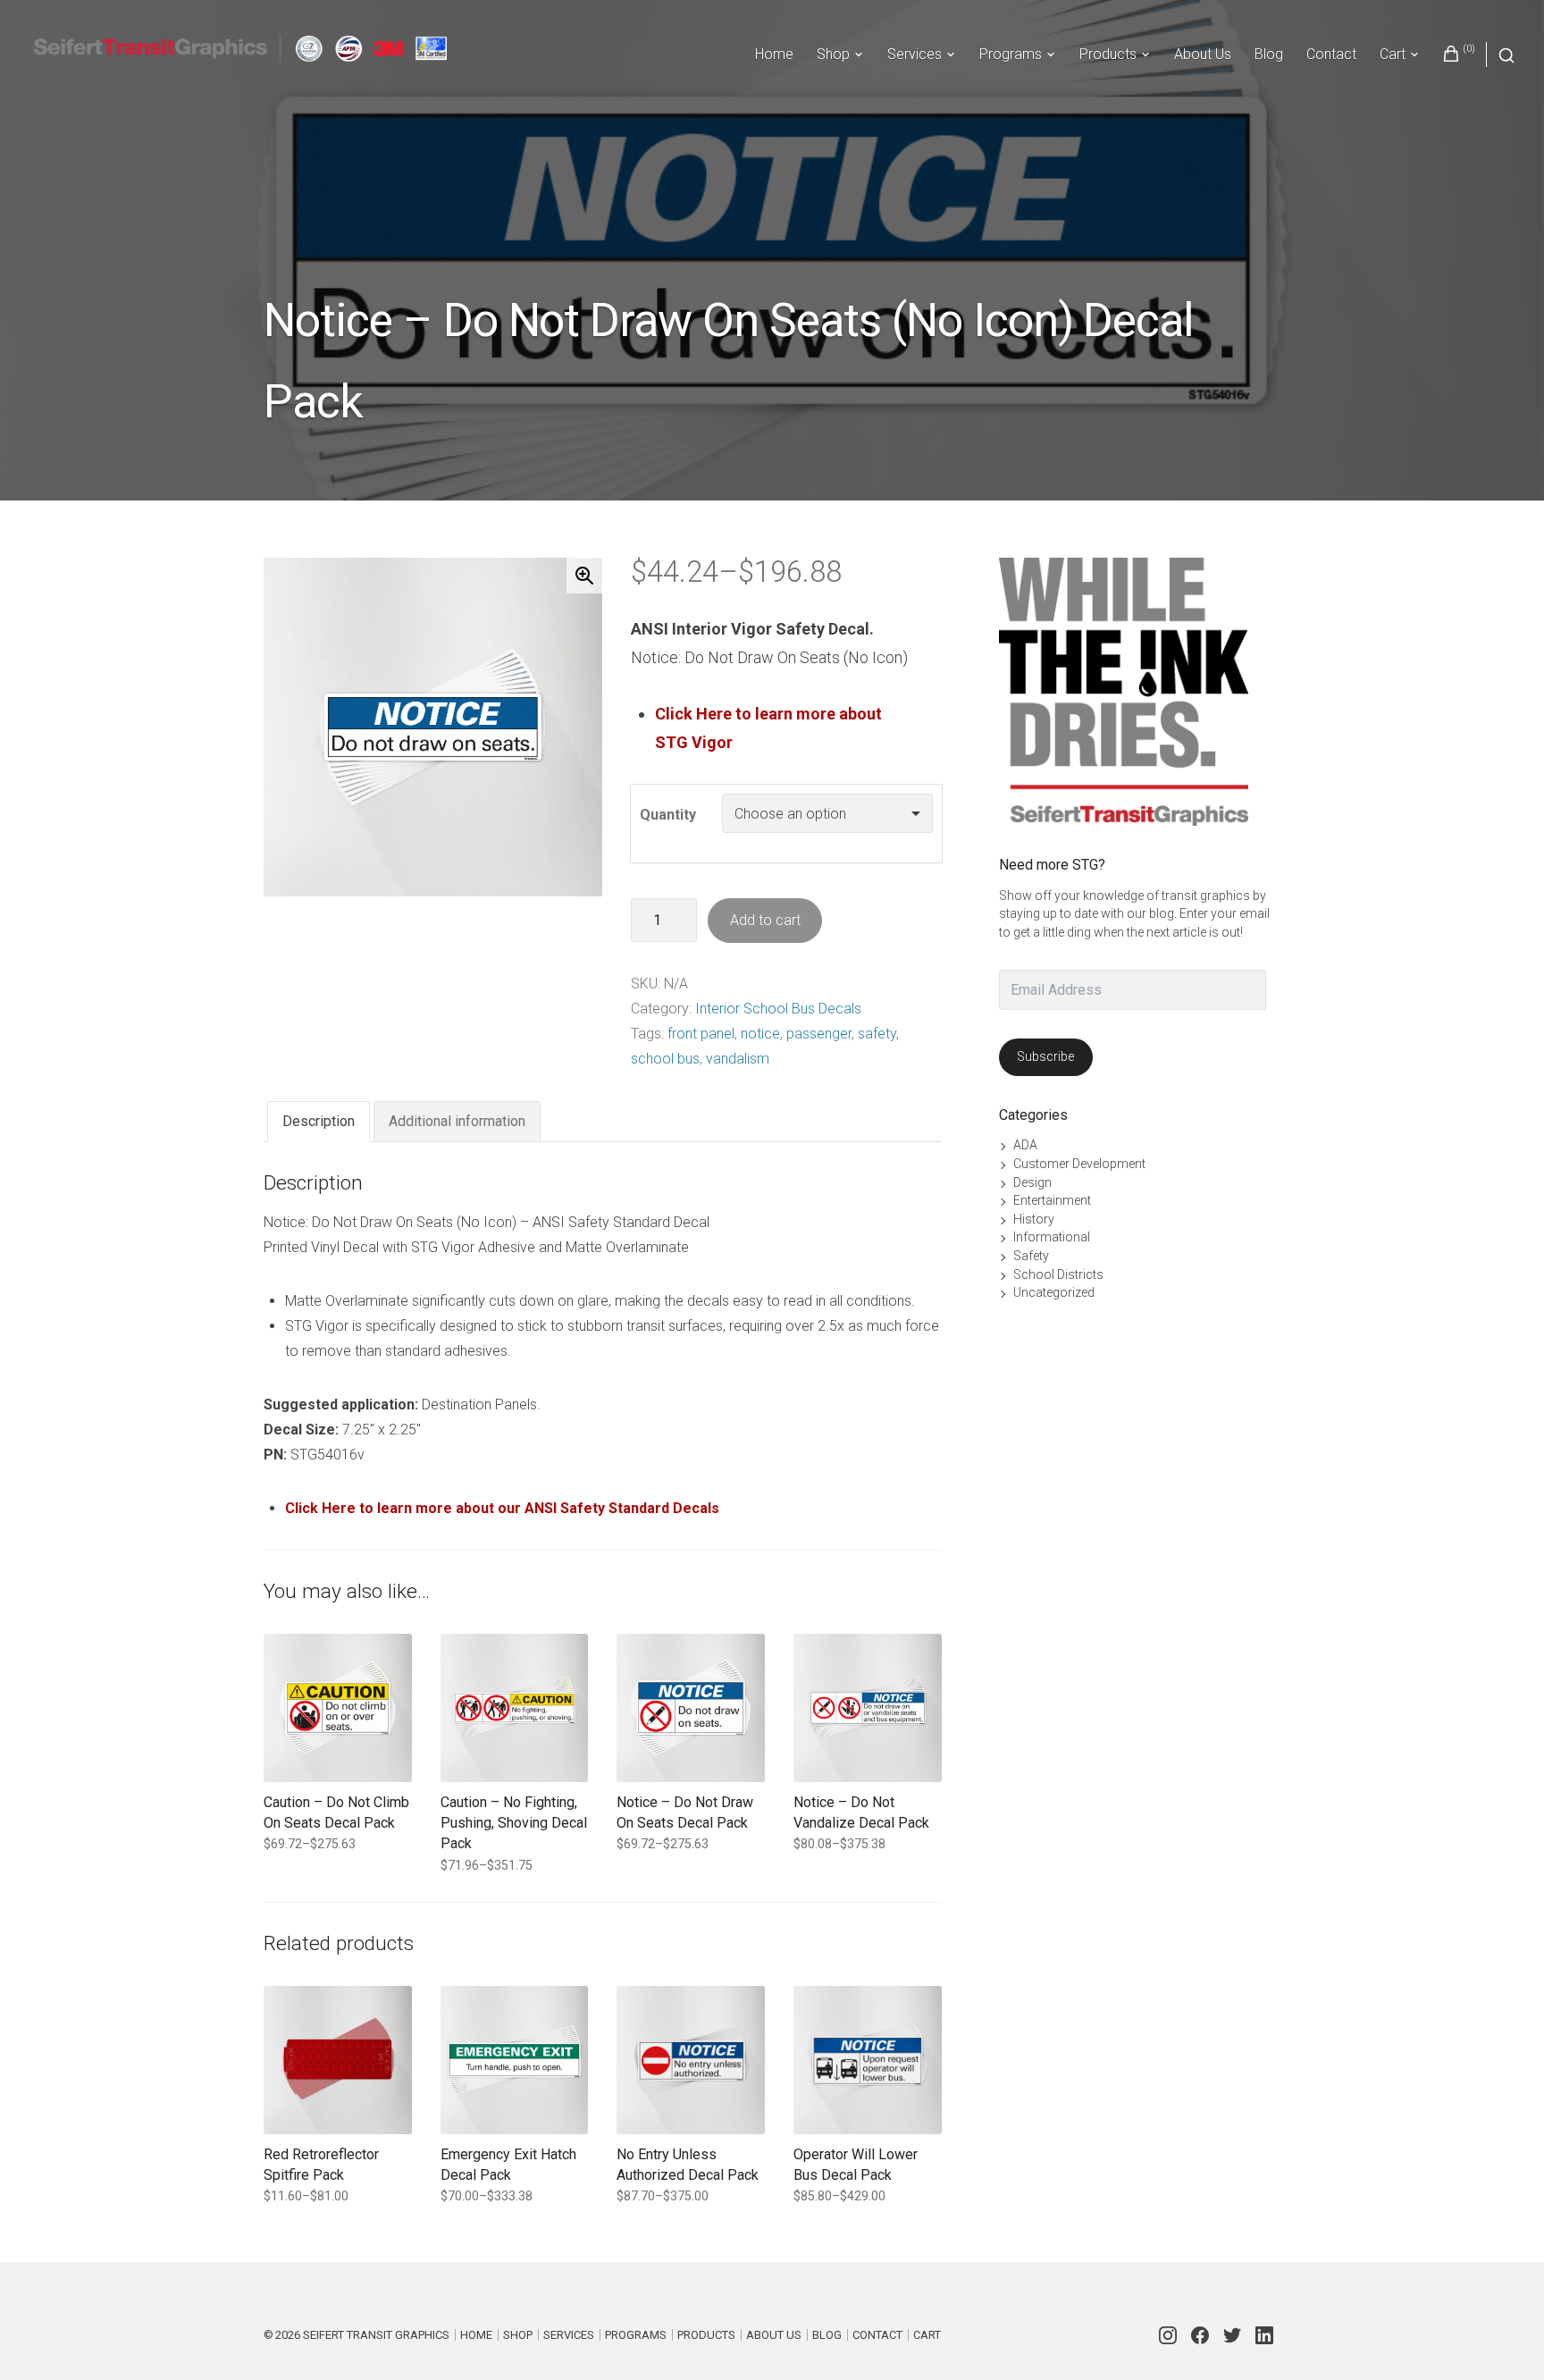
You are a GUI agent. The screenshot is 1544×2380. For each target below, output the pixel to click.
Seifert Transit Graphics (376, 2335)
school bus (665, 1059)
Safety (1031, 1256)
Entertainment (1052, 1200)
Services (915, 54)
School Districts (1058, 1274)
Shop (833, 54)
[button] (584, 576)
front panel (701, 1034)
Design (1032, 1182)
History (1034, 1219)
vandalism (738, 1059)
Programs (1011, 54)
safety (877, 1034)
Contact (1331, 54)
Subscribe (1045, 1056)
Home (774, 54)
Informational (1052, 1237)
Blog (1269, 54)
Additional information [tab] (457, 1121)
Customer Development (1079, 1164)
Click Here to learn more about (768, 714)
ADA (1025, 1145)
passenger (819, 1034)
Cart (1393, 54)
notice (760, 1034)
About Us (1203, 54)
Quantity (668, 815)
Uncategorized (1054, 1292)
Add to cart (765, 920)
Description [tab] (319, 1121)
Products (1108, 54)
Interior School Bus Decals (778, 1009)
